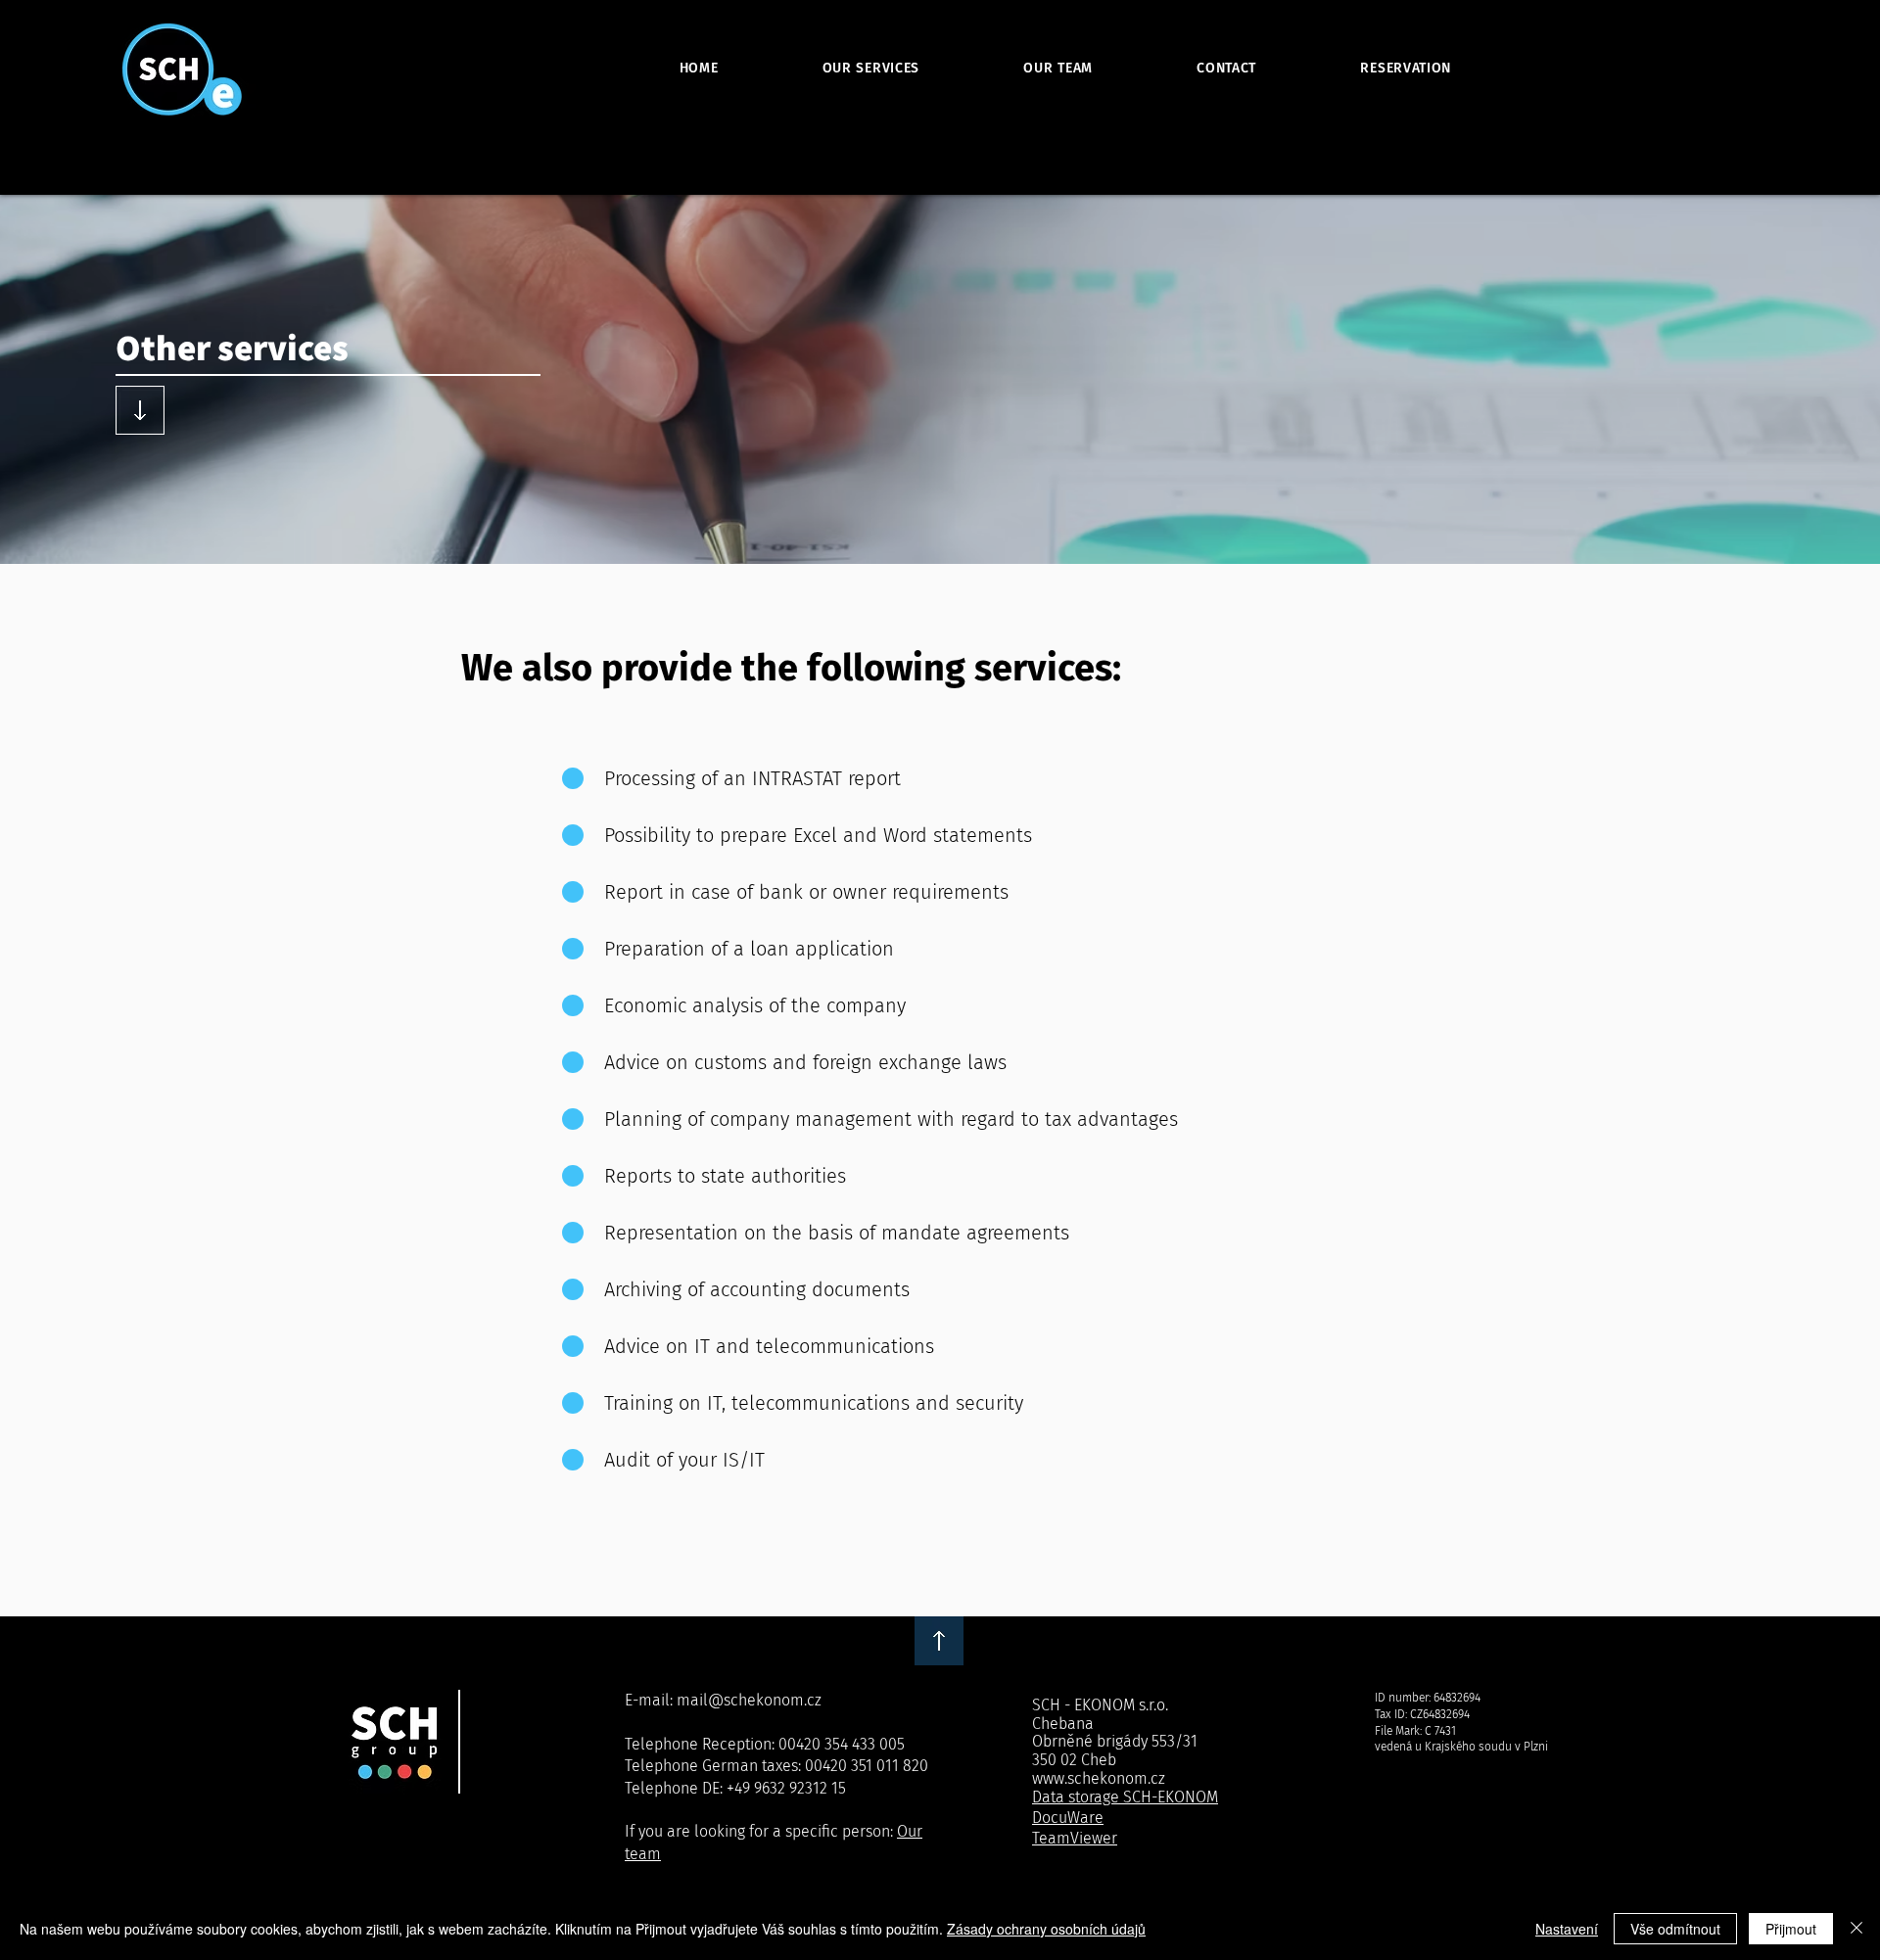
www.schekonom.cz (1099, 1778)
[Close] (1856, 1929)
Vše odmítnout (1675, 1929)
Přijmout (1791, 1929)
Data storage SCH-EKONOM (1125, 1797)
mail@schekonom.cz (749, 1700)
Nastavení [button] (1567, 1929)
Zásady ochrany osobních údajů (1046, 1929)
